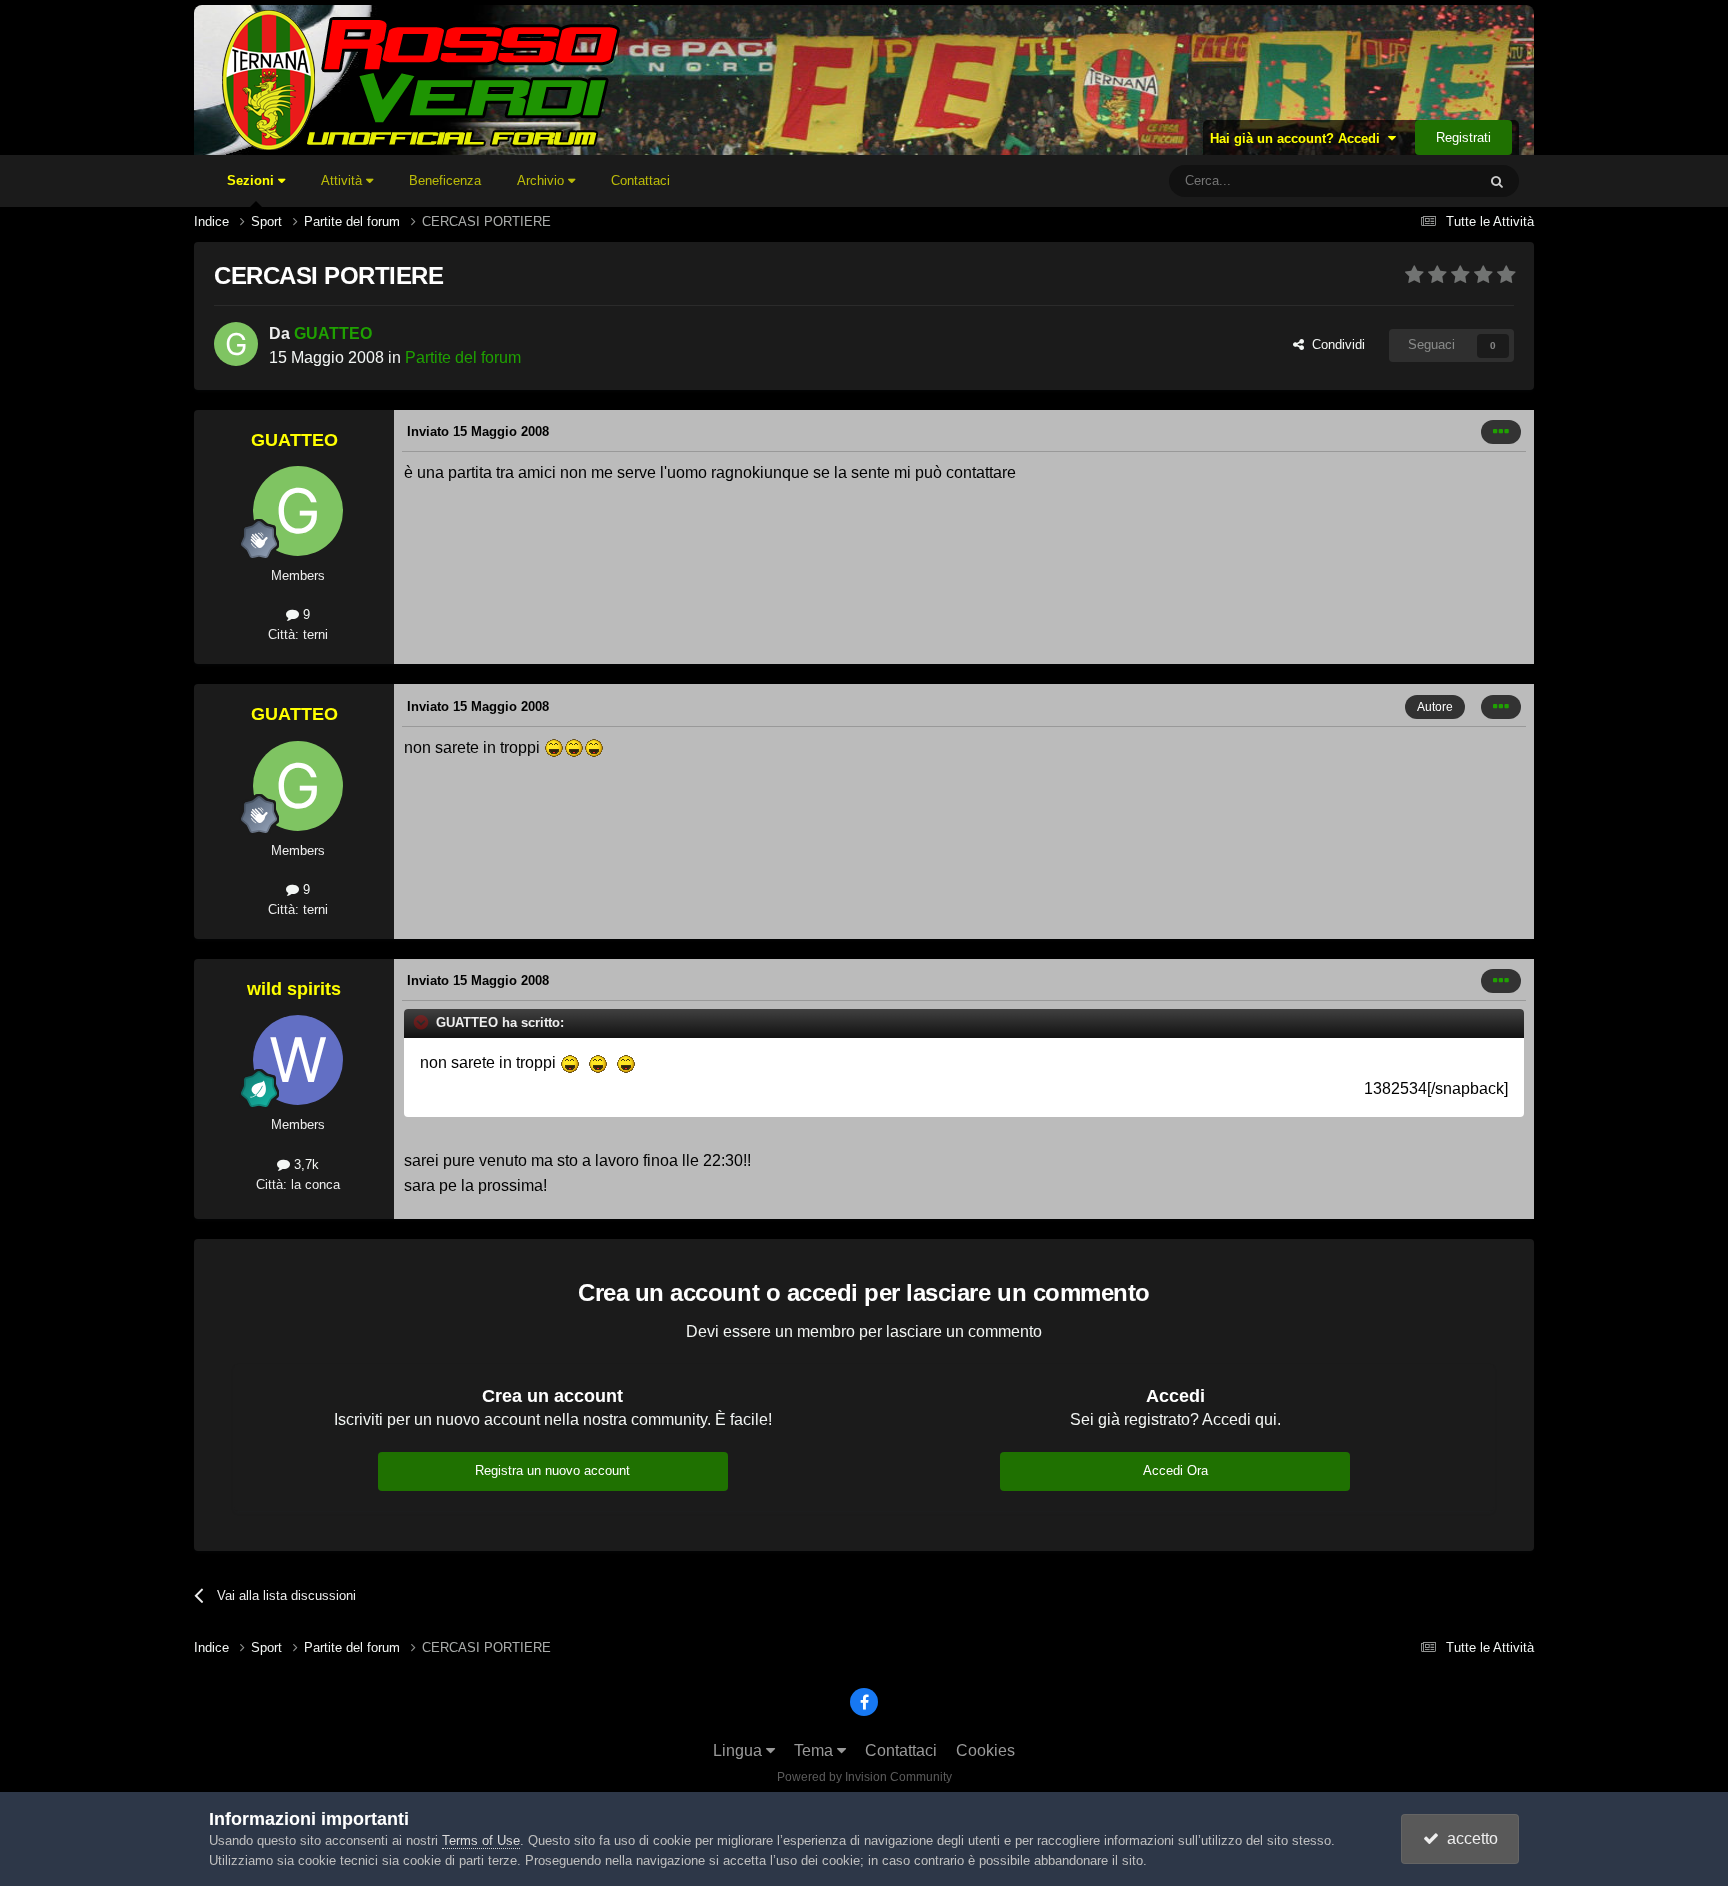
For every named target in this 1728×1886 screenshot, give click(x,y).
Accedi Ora (1175, 1470)
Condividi (1334, 344)
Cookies (985, 1750)
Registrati (1463, 137)
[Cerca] (1497, 181)
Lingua (739, 1750)
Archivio (542, 180)
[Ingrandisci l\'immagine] (554, 747)
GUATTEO (333, 333)
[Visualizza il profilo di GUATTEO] (236, 344)
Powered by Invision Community (864, 1777)
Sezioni (252, 180)
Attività (343, 180)
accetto (1468, 1838)
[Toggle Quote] (423, 1022)
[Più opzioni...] (1501, 432)
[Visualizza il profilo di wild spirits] (298, 1060)
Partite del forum (463, 357)
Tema (815, 1750)
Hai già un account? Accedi (1299, 138)
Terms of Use (481, 1840)
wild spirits (294, 989)
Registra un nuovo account (552, 1470)
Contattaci (640, 180)
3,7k (304, 1164)
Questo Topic (1412, 181)
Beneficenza (445, 180)
